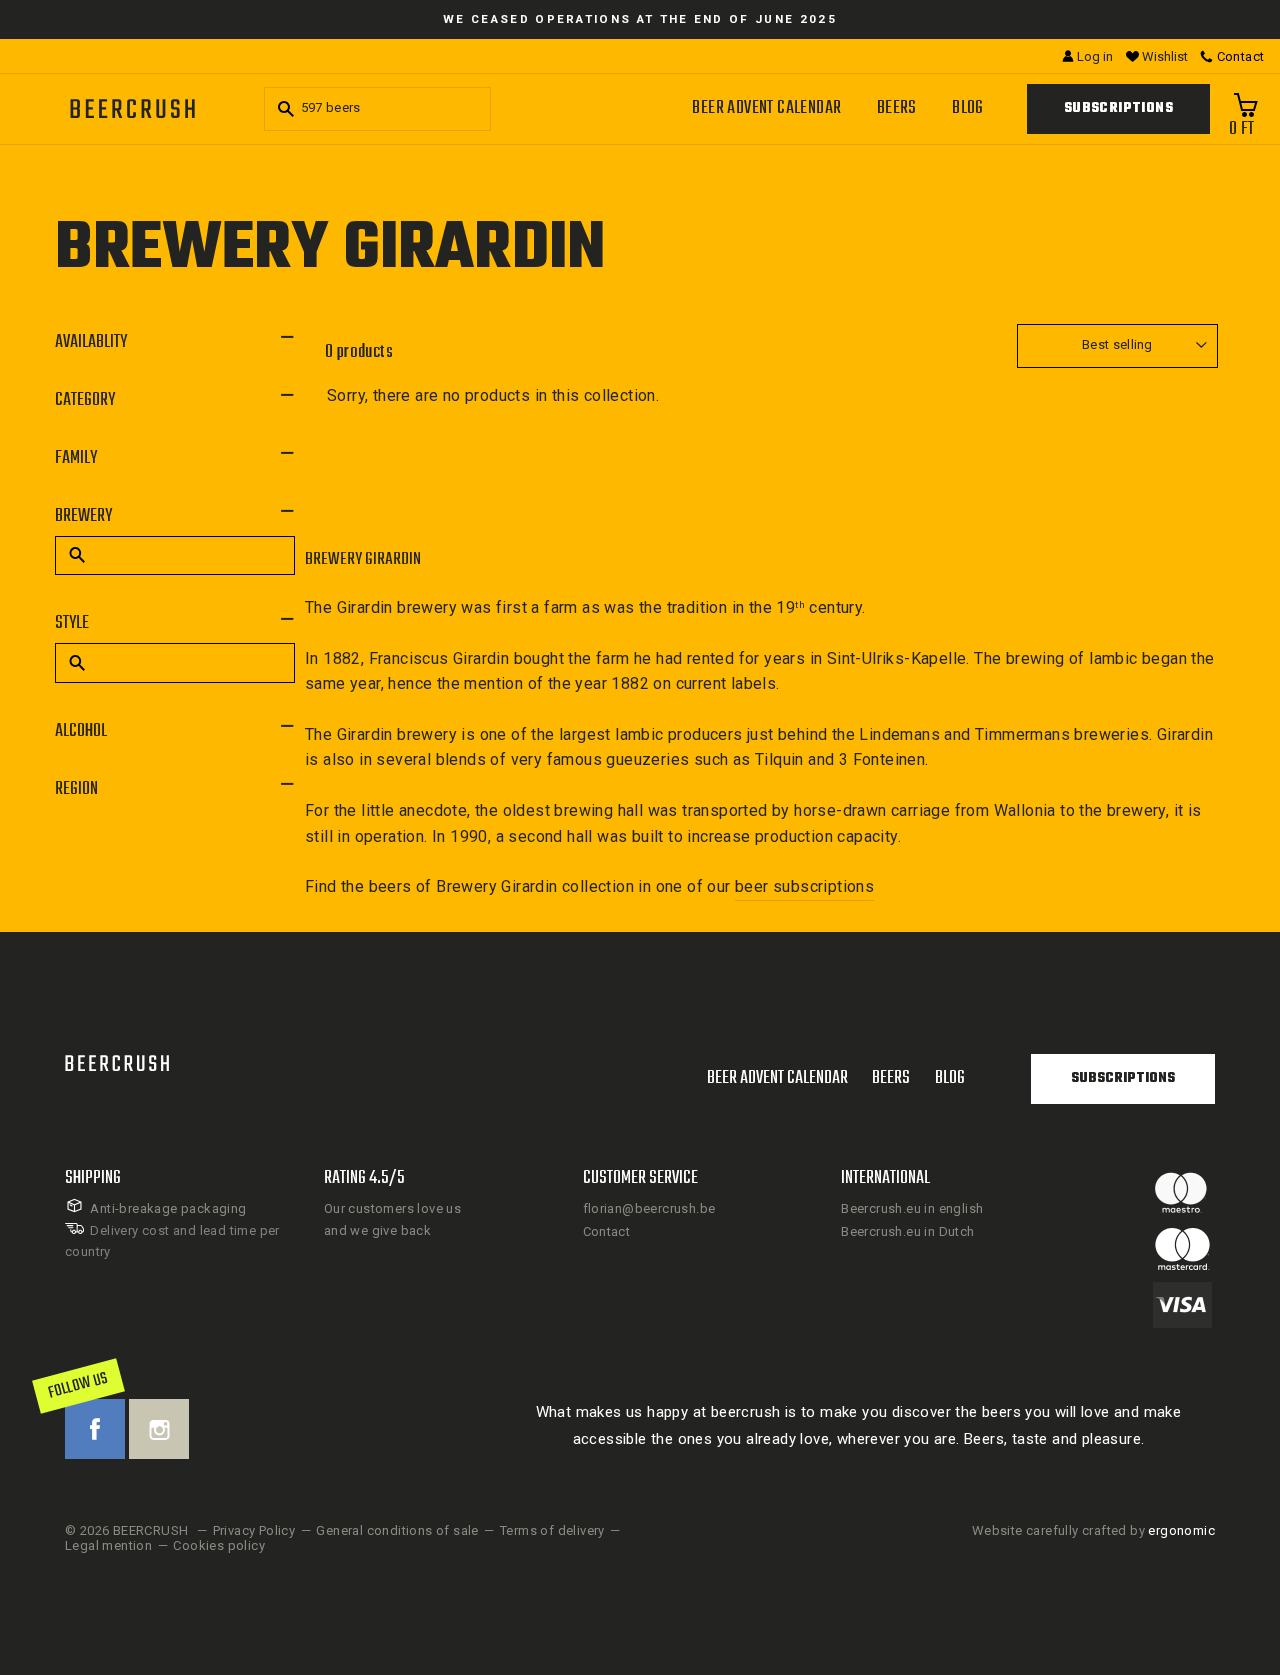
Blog (968, 108)
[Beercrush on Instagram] (159, 1429)
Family (76, 458)
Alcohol (81, 731)
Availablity (91, 342)
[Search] (283, 109)
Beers (897, 108)
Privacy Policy (254, 1530)
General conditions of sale (397, 1530)
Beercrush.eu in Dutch (907, 1231)
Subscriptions (1118, 108)
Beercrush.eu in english (912, 1208)
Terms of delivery (552, 1530)
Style (72, 623)
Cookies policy (219, 1545)
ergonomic (1181, 1530)
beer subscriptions (804, 886)
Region (76, 789)
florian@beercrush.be (649, 1208)
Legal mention (108, 1545)
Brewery (83, 516)
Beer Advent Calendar (766, 108)
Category (85, 400)
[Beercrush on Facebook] (95, 1429)
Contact (607, 1231)
